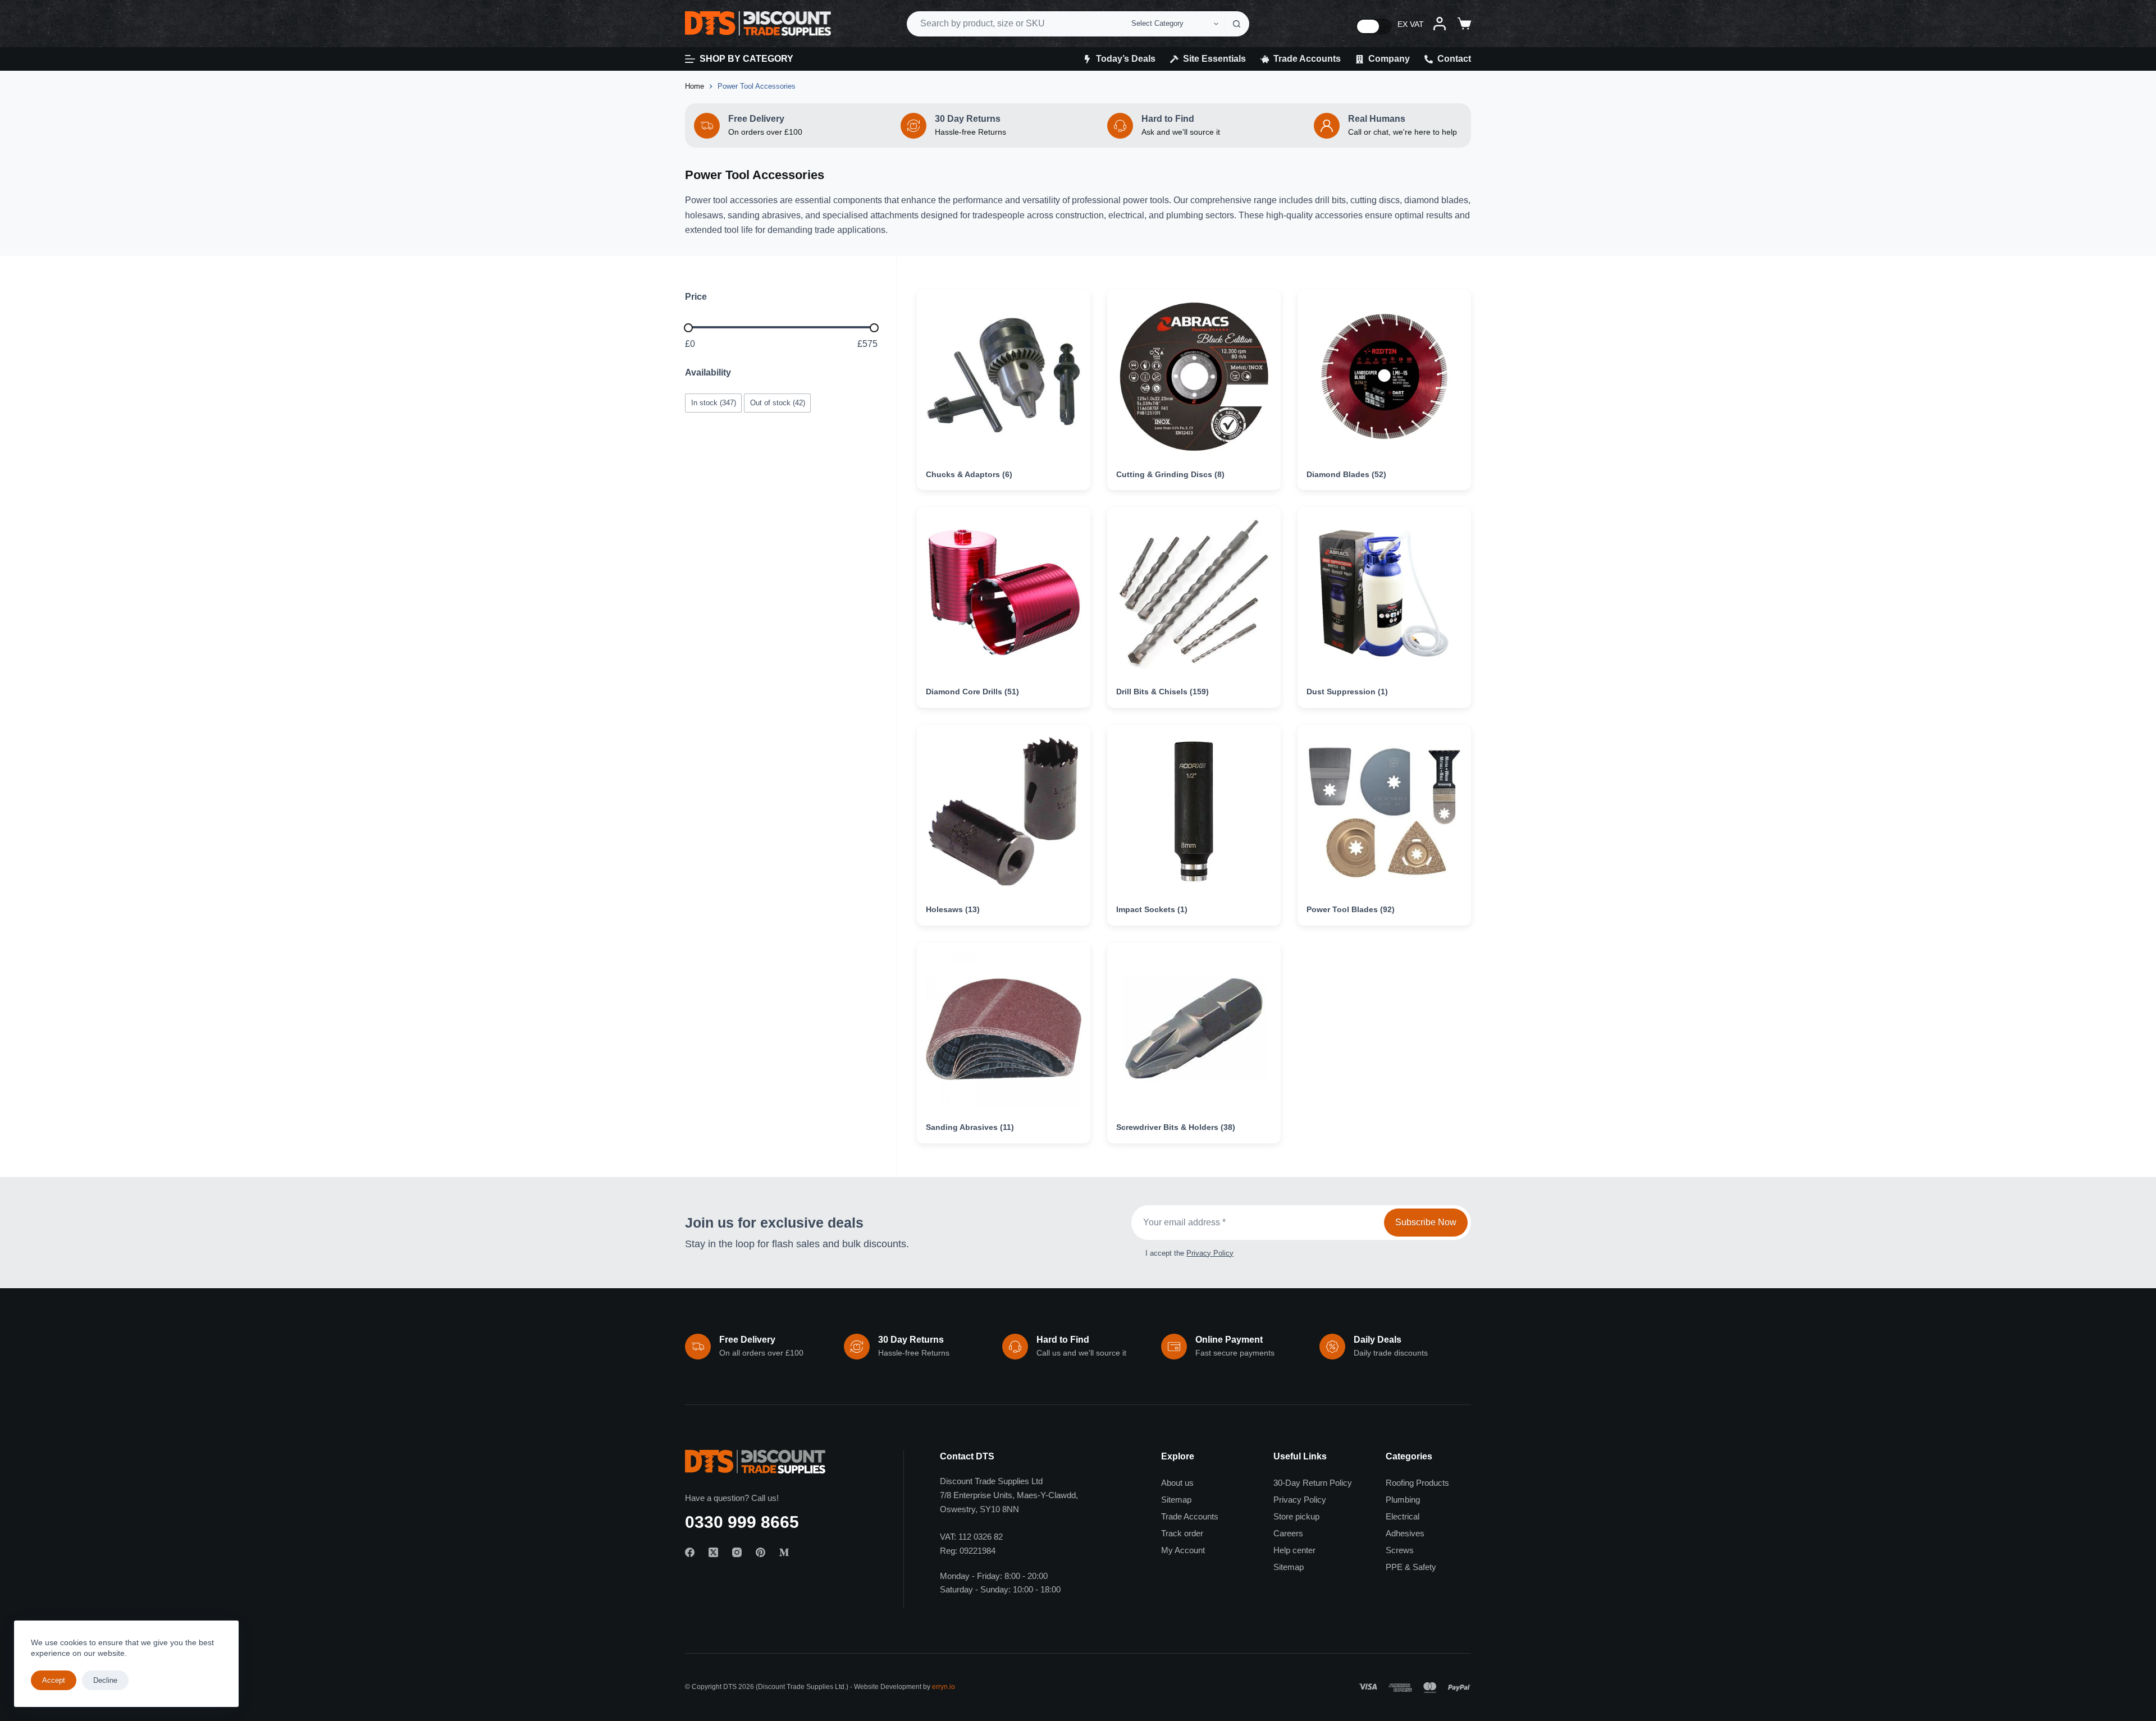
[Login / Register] (1440, 24)
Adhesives (1405, 1533)
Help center (1294, 1550)
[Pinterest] (760, 1552)
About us (1177, 1483)
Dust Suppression (1347, 692)
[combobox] (1016, 24)
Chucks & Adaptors (969, 474)
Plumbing (1403, 1500)
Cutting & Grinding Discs (1170, 474)
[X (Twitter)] (713, 1552)
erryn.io (944, 1687)
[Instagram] (737, 1552)
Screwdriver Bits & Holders (1176, 1127)
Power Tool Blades (1351, 909)
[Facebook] (690, 1552)
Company (1389, 59)
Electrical (1403, 1516)
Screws (1400, 1550)
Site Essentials (1214, 59)
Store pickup (1296, 1516)
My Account (1183, 1550)
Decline (105, 1680)
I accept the (1189, 1253)
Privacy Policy (1210, 1253)
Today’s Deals (1126, 59)
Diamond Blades (1346, 474)
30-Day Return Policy (1313, 1483)
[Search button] (1237, 24)
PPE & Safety (1411, 1567)
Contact (1454, 59)
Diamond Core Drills (972, 692)
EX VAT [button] (1411, 24)
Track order (1182, 1533)
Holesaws (953, 909)
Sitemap (1176, 1500)
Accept (54, 1680)
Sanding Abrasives (970, 1127)
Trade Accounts (1307, 59)
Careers (1288, 1533)
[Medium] (784, 1552)
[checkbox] (713, 403)
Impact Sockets (1152, 909)
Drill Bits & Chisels (1162, 692)
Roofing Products (1417, 1483)
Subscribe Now (1426, 1222)
